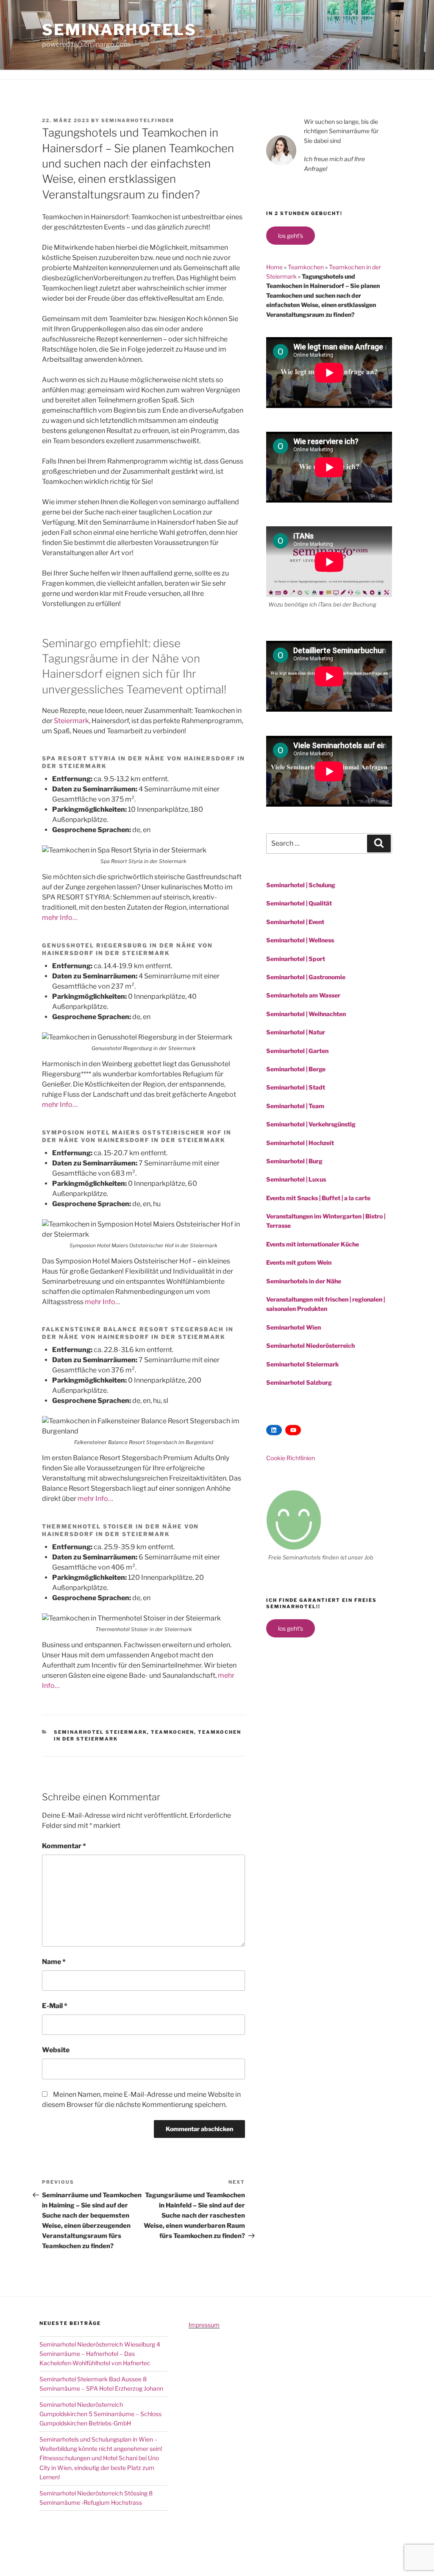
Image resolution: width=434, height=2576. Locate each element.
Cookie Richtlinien (291, 1458)
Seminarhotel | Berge (296, 1069)
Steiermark (71, 721)
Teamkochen (172, 1732)
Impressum (204, 2325)
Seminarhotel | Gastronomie (306, 977)
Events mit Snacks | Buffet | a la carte (318, 1198)
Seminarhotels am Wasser (303, 995)
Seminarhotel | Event (295, 922)
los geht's (291, 236)
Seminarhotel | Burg (294, 1161)
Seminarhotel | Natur (296, 1032)
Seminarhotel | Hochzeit (300, 1143)
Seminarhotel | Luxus (296, 1179)
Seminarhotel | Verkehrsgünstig (311, 1124)
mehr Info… (60, 918)
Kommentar (64, 1846)
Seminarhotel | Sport (296, 959)
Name (54, 1962)
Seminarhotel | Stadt (296, 1087)
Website (56, 2050)
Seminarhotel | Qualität (299, 903)
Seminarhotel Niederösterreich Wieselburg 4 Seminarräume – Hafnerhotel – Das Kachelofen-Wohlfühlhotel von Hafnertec (100, 2354)
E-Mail (55, 2006)
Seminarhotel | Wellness (300, 940)
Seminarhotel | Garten (297, 1051)
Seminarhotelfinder (138, 120)
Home (274, 267)
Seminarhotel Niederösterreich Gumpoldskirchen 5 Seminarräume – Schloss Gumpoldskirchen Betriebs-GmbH (100, 2414)
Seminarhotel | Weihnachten (306, 1014)
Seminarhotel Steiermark (100, 1732)
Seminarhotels (119, 30)
